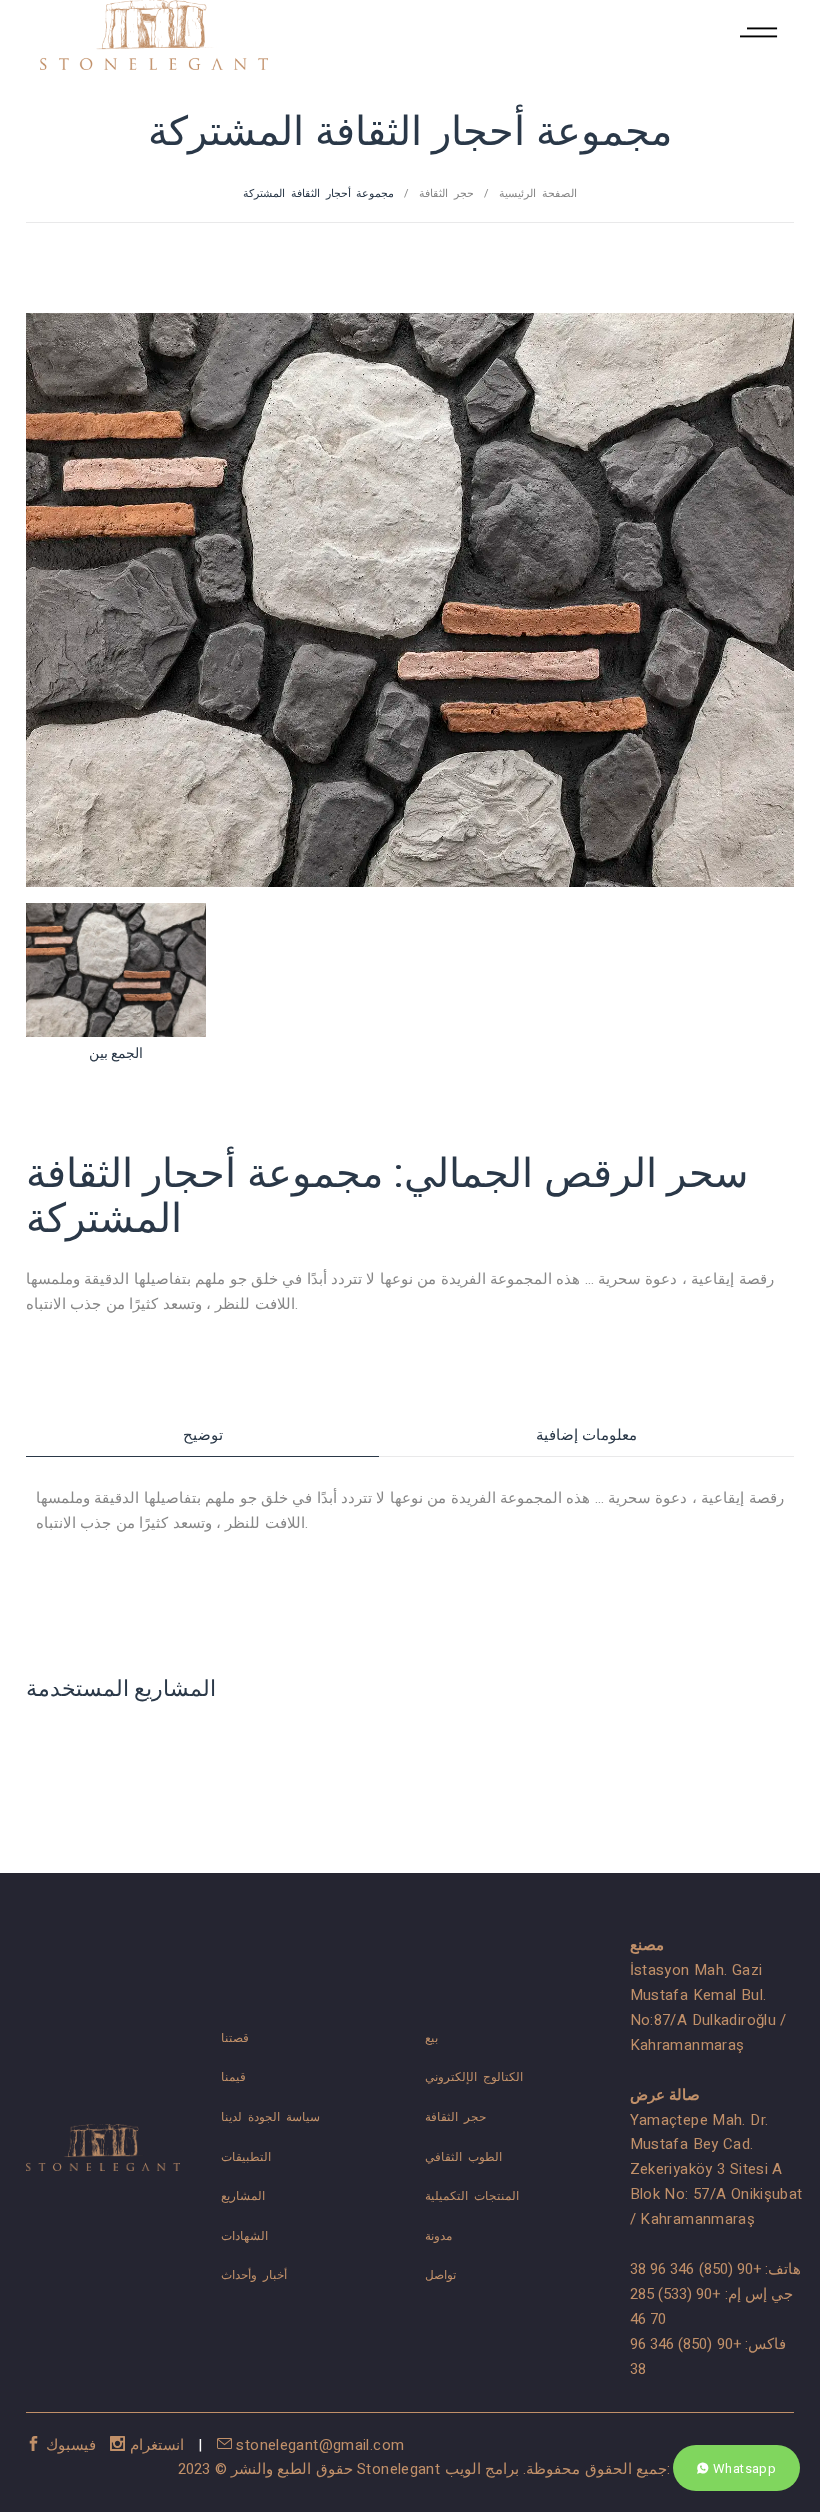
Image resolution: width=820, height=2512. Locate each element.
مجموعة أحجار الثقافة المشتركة (318, 193)
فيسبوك (70, 2445)
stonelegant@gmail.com (318, 2445)
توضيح (203, 1435)
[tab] (202, 1435)
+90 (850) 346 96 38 (696, 2269)
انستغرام (157, 2445)
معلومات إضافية (586, 1435)
